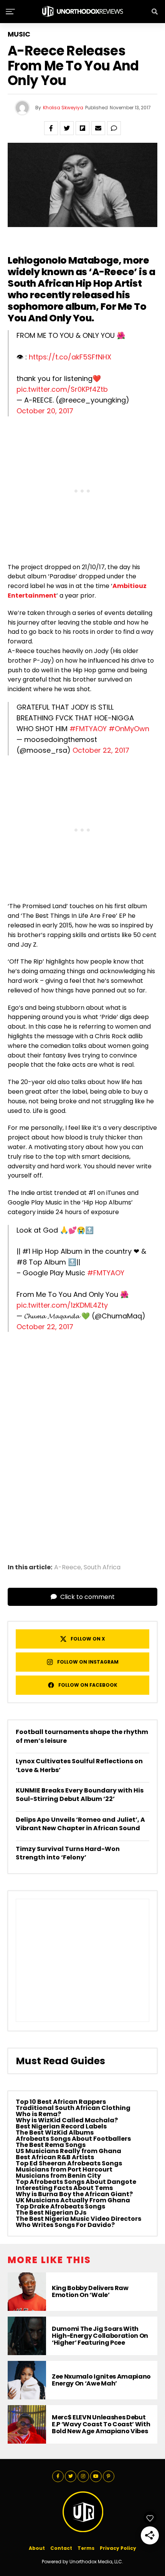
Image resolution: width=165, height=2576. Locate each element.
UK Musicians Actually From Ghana (73, 2200)
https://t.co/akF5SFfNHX (70, 357)
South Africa (102, 1567)
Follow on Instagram (88, 1662)
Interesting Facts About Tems (64, 2188)
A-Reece (113, 272)
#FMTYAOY (88, 729)
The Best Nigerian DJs (51, 2213)
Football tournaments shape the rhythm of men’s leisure (82, 1736)
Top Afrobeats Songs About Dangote (76, 2182)
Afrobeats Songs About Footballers (73, 2139)
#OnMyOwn (129, 729)
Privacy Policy (118, 2548)
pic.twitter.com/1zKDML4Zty (62, 1305)
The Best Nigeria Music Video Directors (78, 2219)
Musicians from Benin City (58, 2176)
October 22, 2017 (101, 750)
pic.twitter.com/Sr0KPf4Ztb (62, 389)
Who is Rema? (38, 2114)
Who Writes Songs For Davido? (65, 2225)
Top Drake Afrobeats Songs (60, 2206)
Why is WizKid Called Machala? (67, 2120)
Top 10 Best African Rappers (61, 2102)
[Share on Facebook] (51, 128)
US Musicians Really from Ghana (68, 2151)
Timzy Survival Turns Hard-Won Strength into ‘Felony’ (68, 1853)
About (37, 2548)
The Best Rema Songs (51, 2145)
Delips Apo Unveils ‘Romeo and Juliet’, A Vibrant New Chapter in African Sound (80, 1824)
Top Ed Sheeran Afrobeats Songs (69, 2163)
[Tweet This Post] (67, 128)
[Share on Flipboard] (82, 128)
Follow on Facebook (88, 1685)
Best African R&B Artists (55, 2157)
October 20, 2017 (45, 411)
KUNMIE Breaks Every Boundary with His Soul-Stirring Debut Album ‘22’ (80, 1795)
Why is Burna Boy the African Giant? (74, 2194)
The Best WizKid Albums (55, 2132)
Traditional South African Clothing (73, 2108)
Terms (86, 2548)
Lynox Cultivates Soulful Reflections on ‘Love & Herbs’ (79, 1765)
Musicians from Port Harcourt (64, 2169)
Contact (61, 2548)
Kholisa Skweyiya (63, 108)
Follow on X (88, 1639)
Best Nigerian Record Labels (61, 2126)
